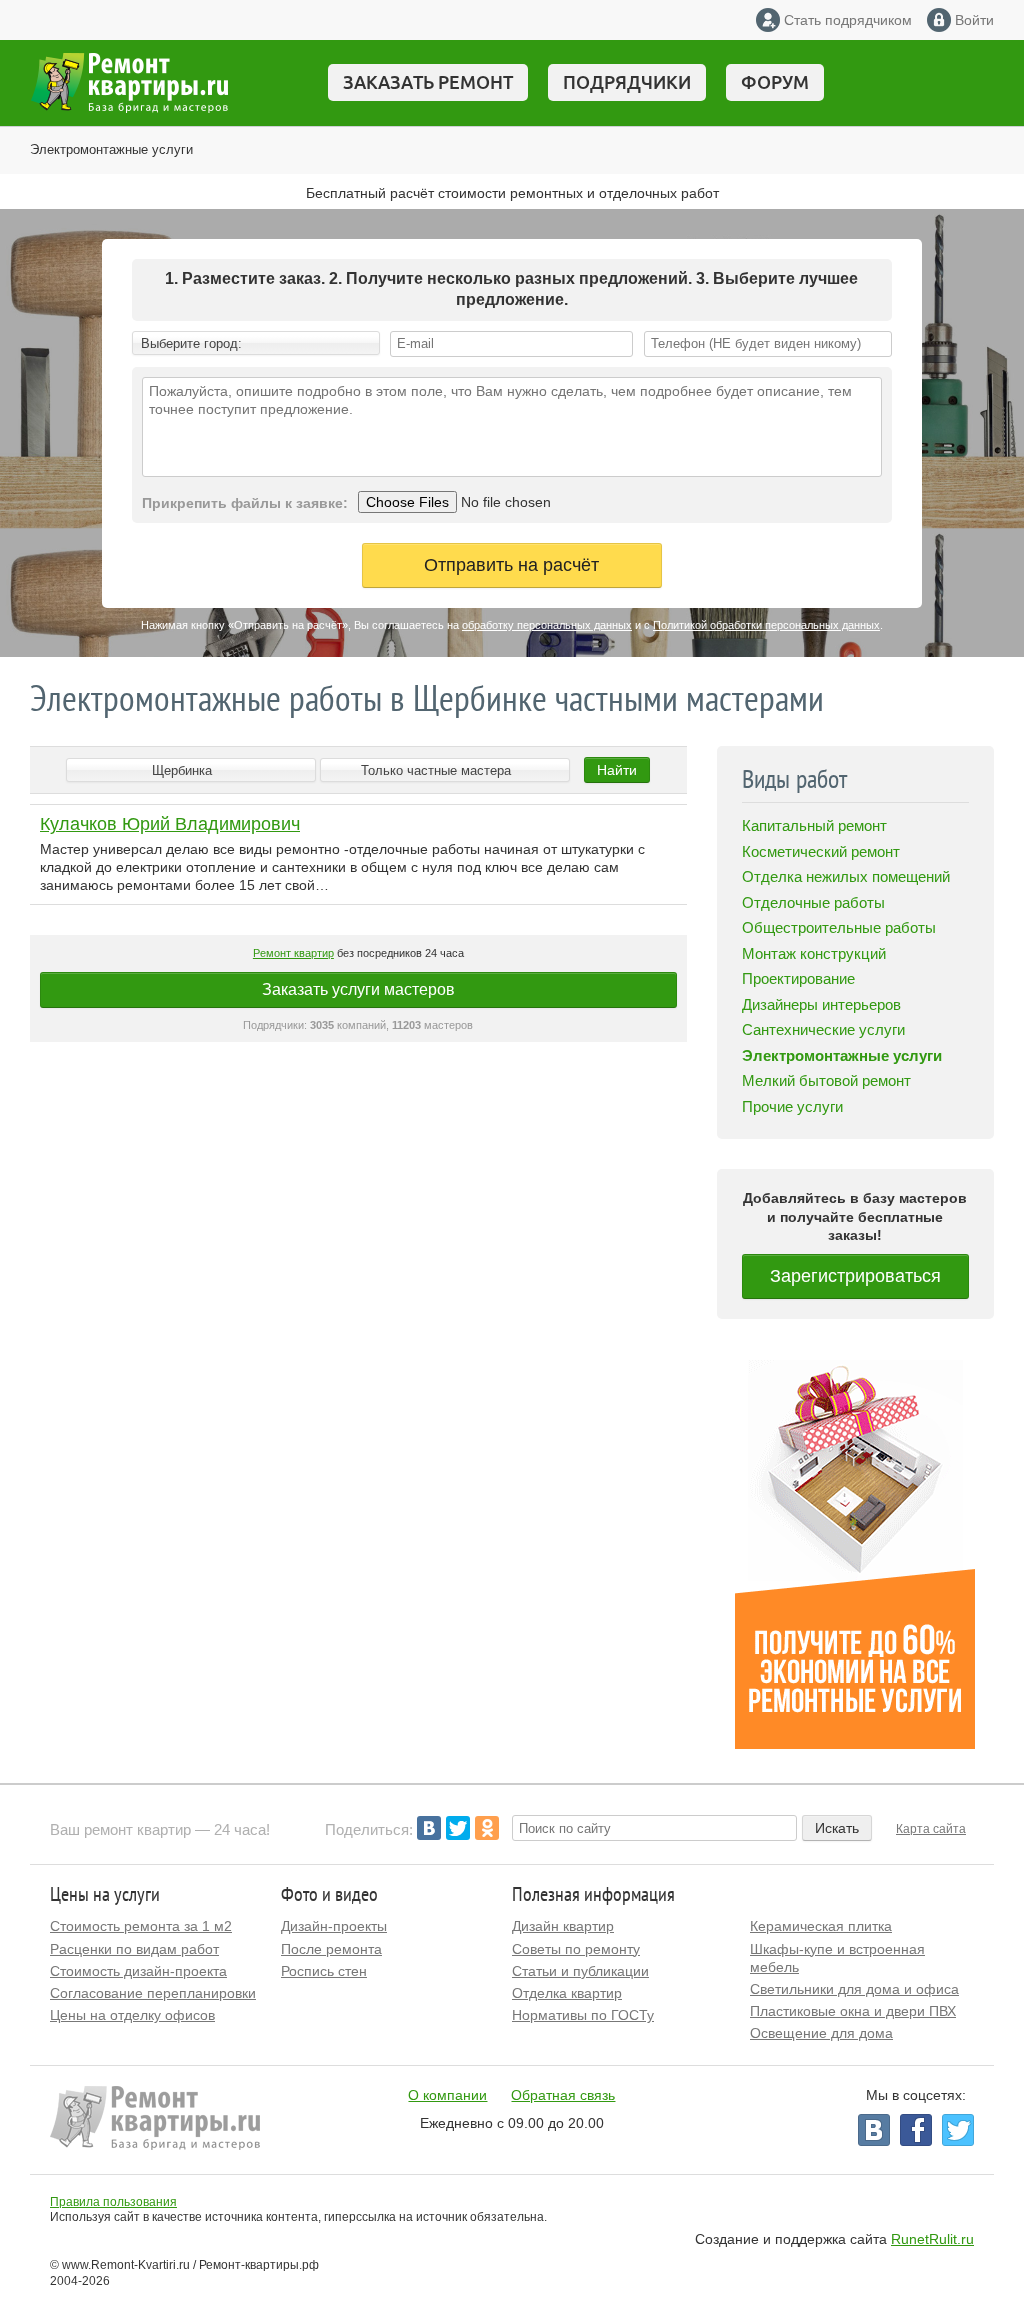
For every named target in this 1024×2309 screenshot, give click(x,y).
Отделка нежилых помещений (846, 876)
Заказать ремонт (428, 82)
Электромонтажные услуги (111, 149)
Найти (617, 770)
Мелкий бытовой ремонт (826, 1080)
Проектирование (798, 978)
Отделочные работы (813, 902)
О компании (447, 2095)
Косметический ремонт (821, 851)
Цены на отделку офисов (132, 2015)
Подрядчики (627, 82)
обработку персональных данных (547, 625)
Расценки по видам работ (134, 1949)
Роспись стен (324, 1971)
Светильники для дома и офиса (854, 1989)
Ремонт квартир (293, 953)
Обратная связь (563, 2095)
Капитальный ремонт (814, 825)
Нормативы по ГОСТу (583, 2015)
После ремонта (331, 1949)
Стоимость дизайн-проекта (138, 1971)
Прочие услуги (792, 1106)
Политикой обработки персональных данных (766, 625)
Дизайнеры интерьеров (821, 1004)
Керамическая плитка (821, 1926)
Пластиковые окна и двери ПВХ (853, 2011)
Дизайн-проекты (334, 1926)
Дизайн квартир (563, 1926)
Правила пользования (113, 2202)
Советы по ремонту (576, 1949)
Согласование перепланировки (153, 1993)
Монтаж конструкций (814, 953)
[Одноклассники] (487, 1828)
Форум (775, 82)
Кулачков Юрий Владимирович (170, 824)
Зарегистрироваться (855, 1276)
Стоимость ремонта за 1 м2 (141, 1926)
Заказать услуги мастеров (358, 989)
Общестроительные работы (839, 927)
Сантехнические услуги (823, 1029)
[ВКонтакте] (429, 1828)
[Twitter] (458, 1828)
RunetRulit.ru (932, 2239)
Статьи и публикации (580, 1971)
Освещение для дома (821, 2033)
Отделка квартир (567, 1993)
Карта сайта (931, 1829)
